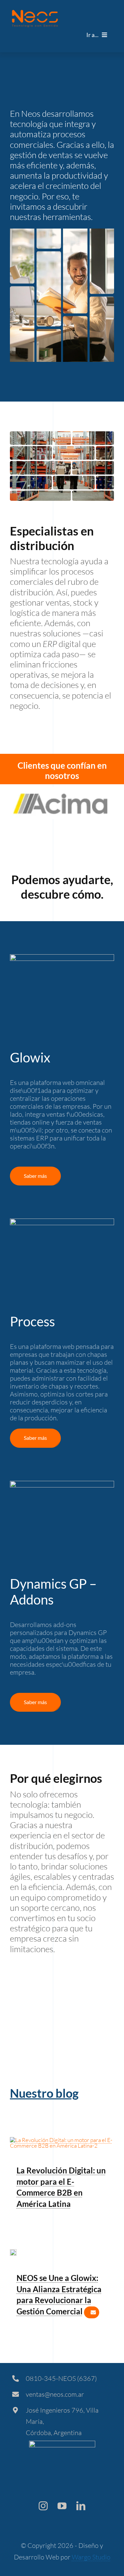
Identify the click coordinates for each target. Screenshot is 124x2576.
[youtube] (62, 2506)
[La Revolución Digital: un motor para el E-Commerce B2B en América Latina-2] (62, 2140)
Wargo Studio (91, 2557)
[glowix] (13, 2252)
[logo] (35, 13)
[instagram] (43, 2506)
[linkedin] (81, 2506)
